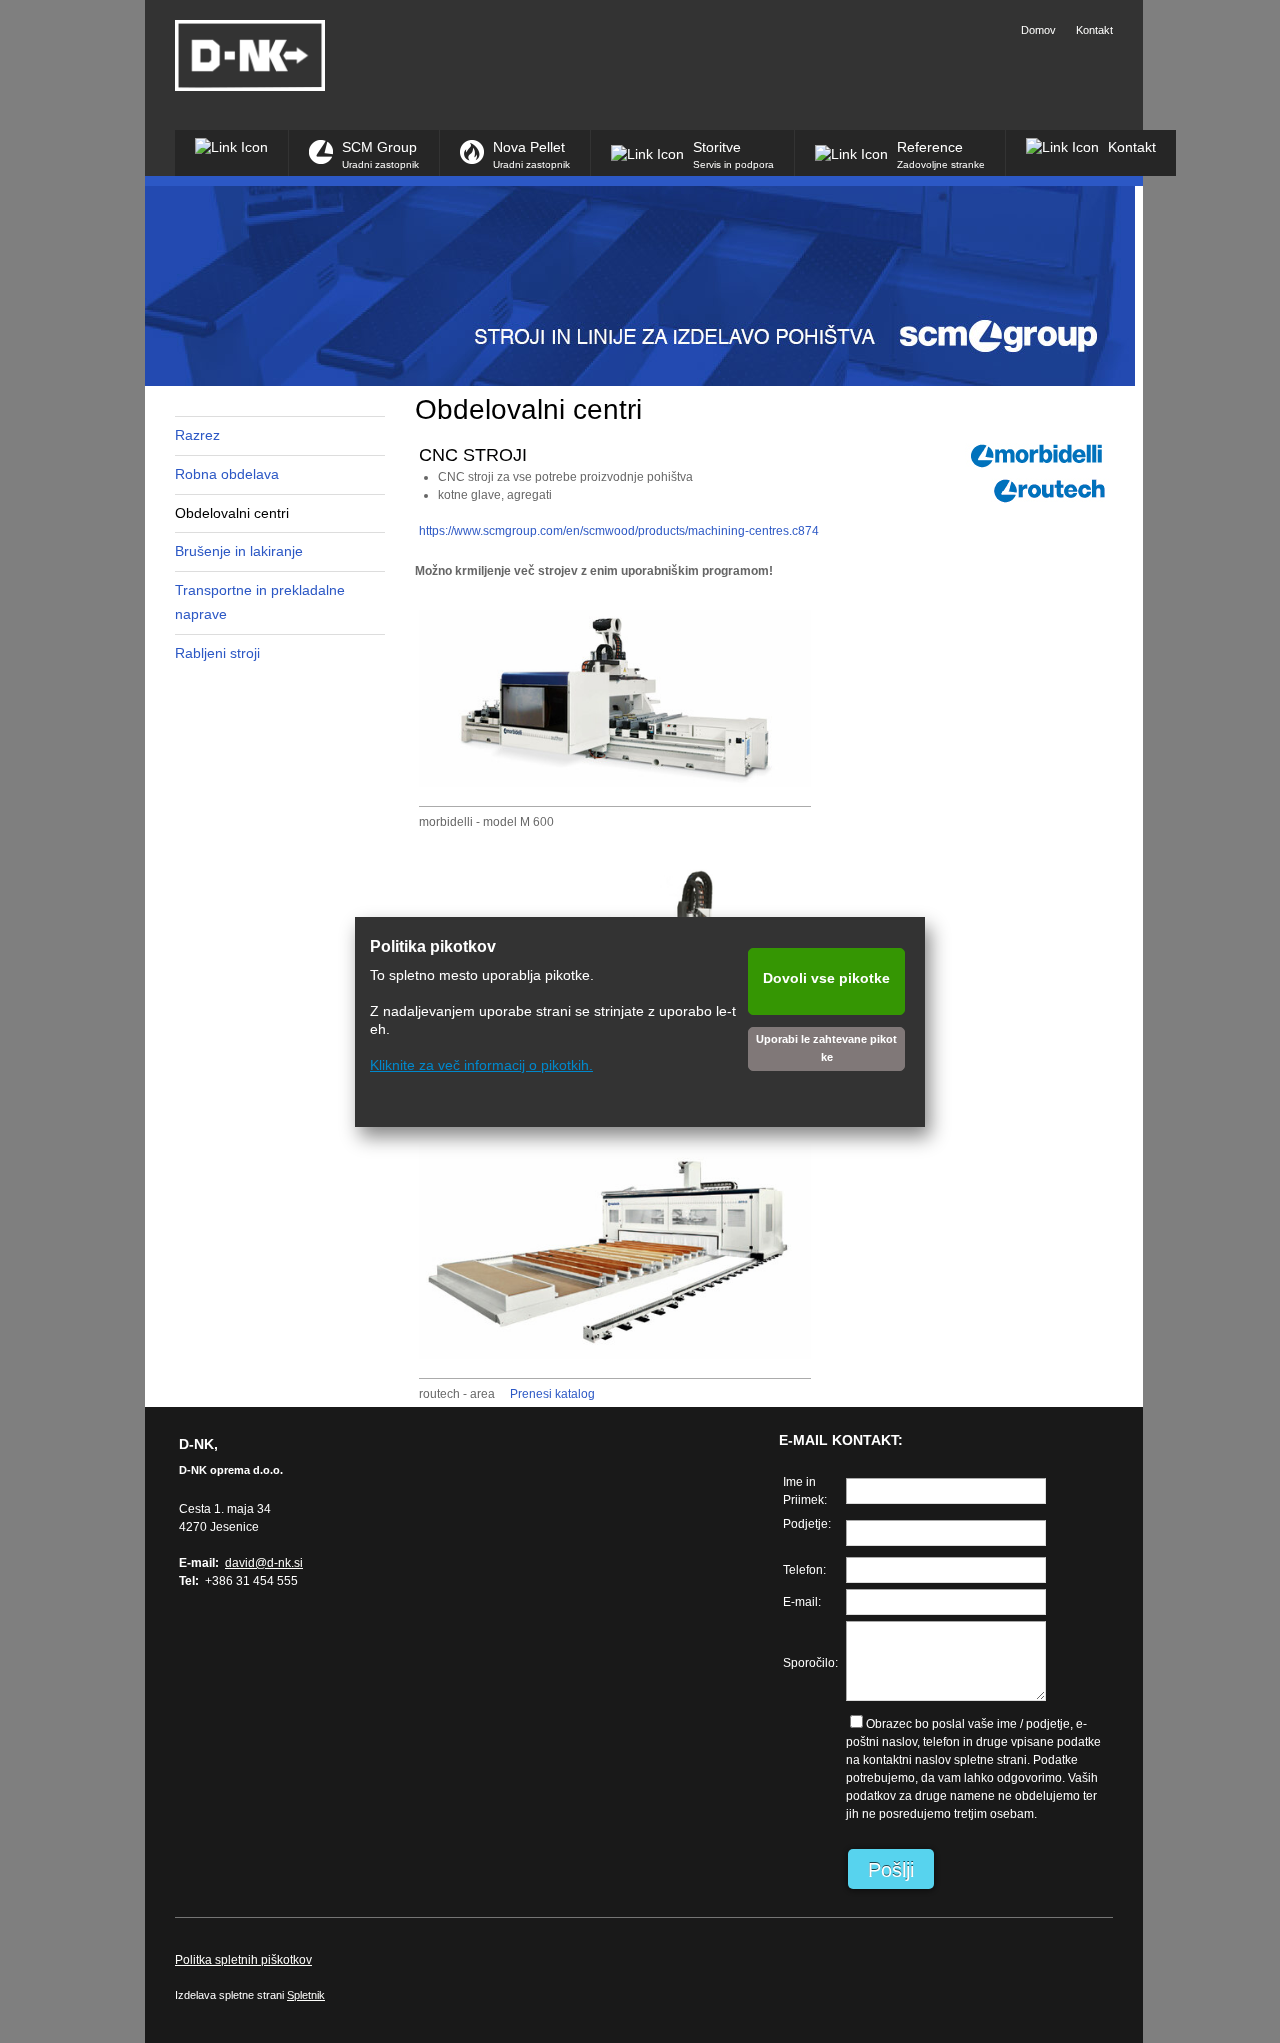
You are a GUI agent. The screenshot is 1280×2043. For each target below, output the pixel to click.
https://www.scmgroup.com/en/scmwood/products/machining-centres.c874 (619, 531)
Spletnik (306, 1995)
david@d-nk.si (264, 1563)
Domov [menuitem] (1038, 30)
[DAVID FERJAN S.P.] (250, 55)
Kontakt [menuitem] (1094, 30)
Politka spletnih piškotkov (243, 1960)
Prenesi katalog (552, 1394)
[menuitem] (231, 153)
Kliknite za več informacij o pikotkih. (481, 1065)
